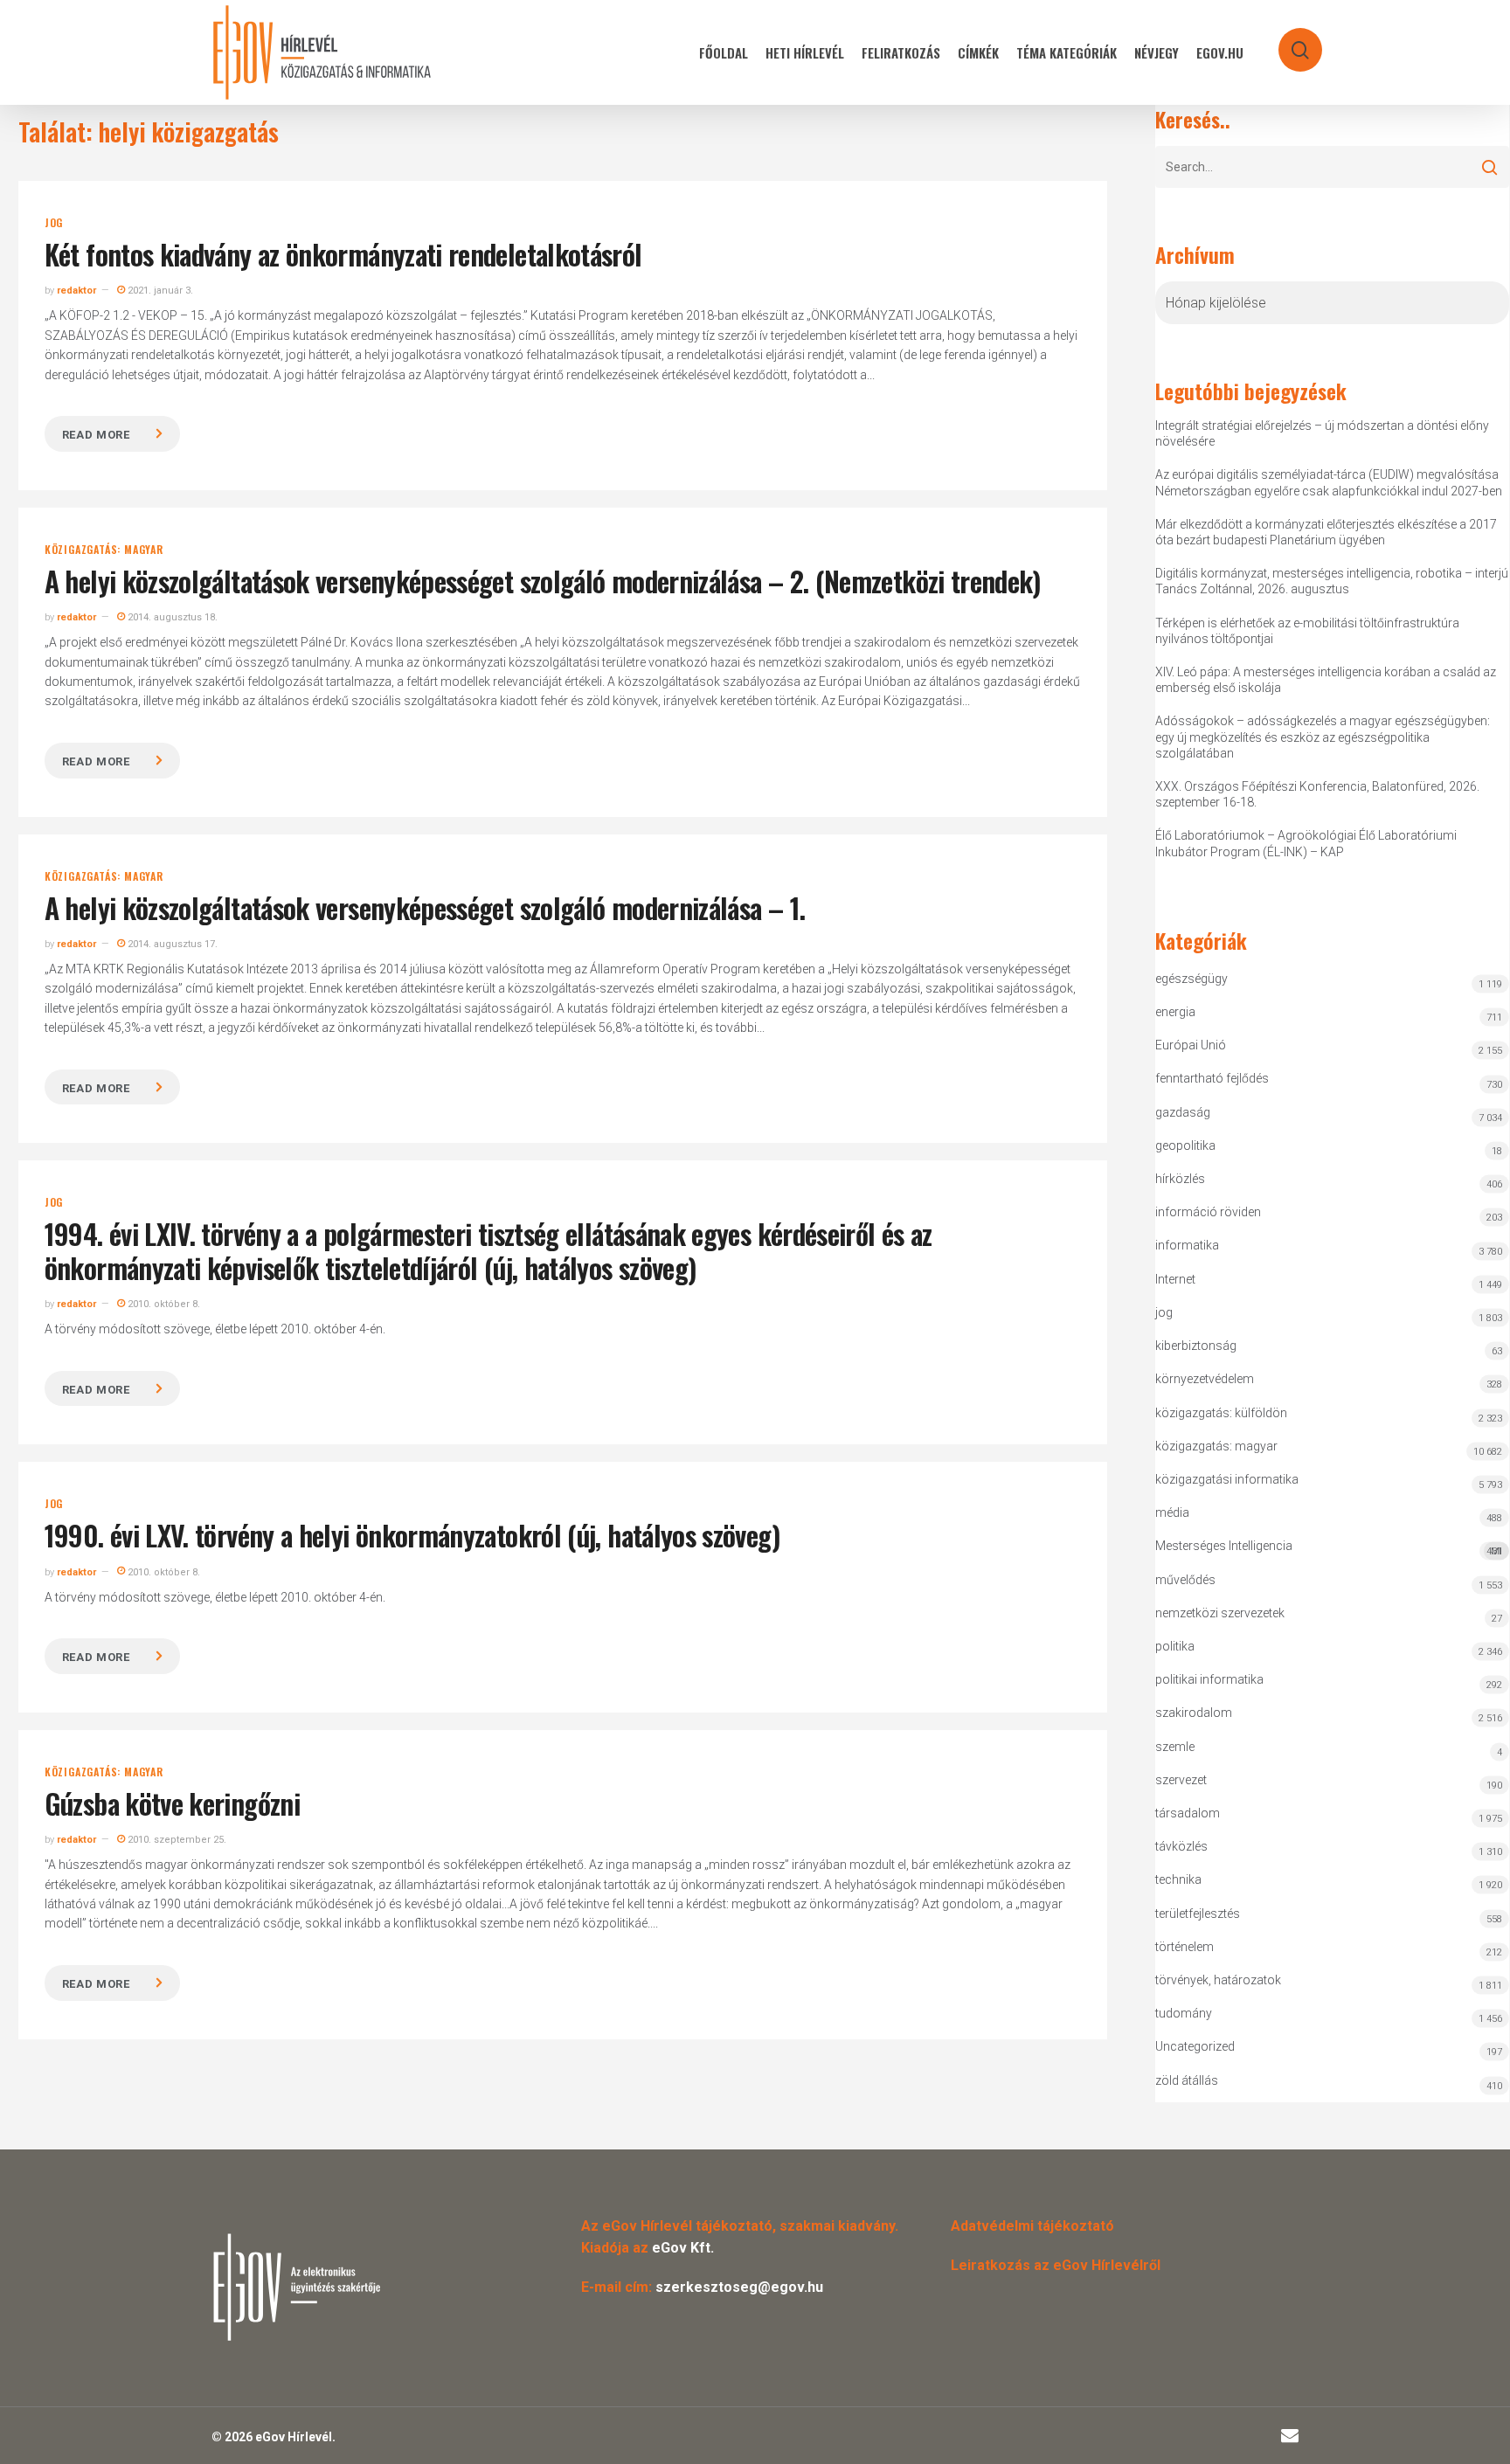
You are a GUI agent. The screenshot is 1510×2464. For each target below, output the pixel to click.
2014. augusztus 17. (171, 944)
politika (1175, 1646)
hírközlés (1180, 1179)
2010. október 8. (163, 1304)
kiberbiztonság (1196, 1346)
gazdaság (1183, 1112)
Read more (96, 435)
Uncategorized (1195, 2046)
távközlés (1181, 1846)
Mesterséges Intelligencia (1329, 1548)
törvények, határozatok (1218, 1980)
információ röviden (1208, 1212)
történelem (1184, 1947)
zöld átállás (1187, 2080)
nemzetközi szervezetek (1220, 1613)
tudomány (1184, 2013)
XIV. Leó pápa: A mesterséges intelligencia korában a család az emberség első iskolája (1326, 680)
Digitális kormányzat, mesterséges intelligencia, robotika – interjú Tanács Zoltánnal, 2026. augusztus (1332, 581)
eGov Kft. (683, 2248)
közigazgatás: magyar (104, 550)
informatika (1187, 1245)
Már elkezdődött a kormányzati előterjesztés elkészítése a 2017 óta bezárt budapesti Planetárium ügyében (1326, 532)
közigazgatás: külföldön (1221, 1413)
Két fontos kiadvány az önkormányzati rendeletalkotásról (343, 254)
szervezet (1181, 1780)
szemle (1175, 1747)
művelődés (1185, 1580)
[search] (1289, 42)
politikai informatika (1209, 1679)
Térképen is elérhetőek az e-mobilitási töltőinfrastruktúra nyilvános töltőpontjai (1307, 631)
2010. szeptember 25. (176, 1840)
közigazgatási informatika (1227, 1479)
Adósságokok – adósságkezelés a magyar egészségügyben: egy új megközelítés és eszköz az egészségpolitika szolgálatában (1323, 737)
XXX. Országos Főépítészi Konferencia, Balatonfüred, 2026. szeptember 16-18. (1317, 794)
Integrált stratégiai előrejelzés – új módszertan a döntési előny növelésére (1322, 433)
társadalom (1188, 1813)
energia (1175, 1012)
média (1172, 1512)
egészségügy (1191, 979)
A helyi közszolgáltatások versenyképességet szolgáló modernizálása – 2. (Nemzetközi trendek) (543, 581)
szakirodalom (1194, 1713)
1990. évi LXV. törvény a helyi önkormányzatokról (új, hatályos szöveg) (412, 1535)
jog (54, 223)
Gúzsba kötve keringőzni (172, 1803)
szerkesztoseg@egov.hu (739, 2287)
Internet (1175, 1279)
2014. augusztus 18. (171, 617)
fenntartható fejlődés (1212, 1078)
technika (1178, 1879)
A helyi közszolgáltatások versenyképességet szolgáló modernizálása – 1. (425, 907)
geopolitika (1185, 1145)
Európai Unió (1191, 1045)
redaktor (76, 291)
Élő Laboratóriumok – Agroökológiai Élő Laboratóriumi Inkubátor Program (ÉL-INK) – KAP (1306, 843)
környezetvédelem (1205, 1379)
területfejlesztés (1198, 1914)
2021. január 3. (159, 291)
